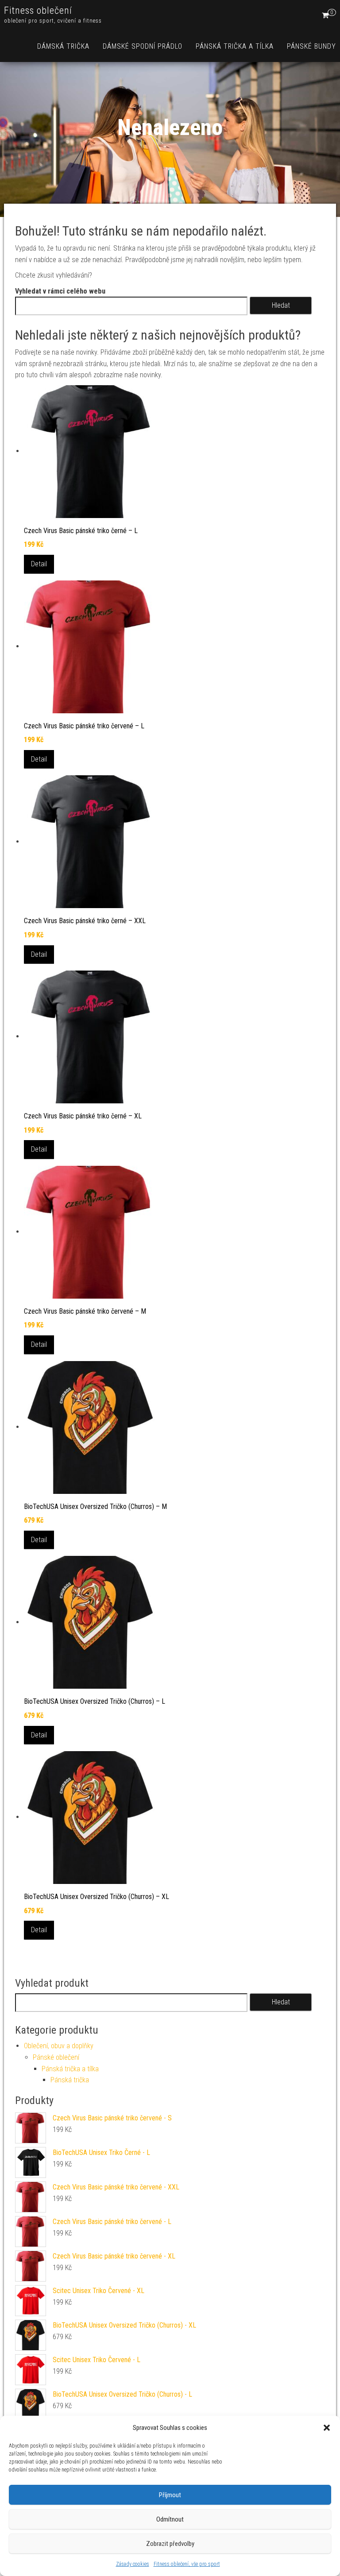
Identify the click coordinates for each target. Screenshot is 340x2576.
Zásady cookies (133, 2564)
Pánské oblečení (56, 2057)
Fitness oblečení (38, 10)
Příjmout (170, 2495)
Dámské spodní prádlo (143, 46)
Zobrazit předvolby (170, 2544)
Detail (39, 564)
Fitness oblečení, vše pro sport (187, 2564)
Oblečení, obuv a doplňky (59, 2046)
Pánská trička (70, 2080)
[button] (327, 2428)
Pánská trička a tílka (235, 46)
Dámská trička (63, 46)
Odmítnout (170, 2519)
